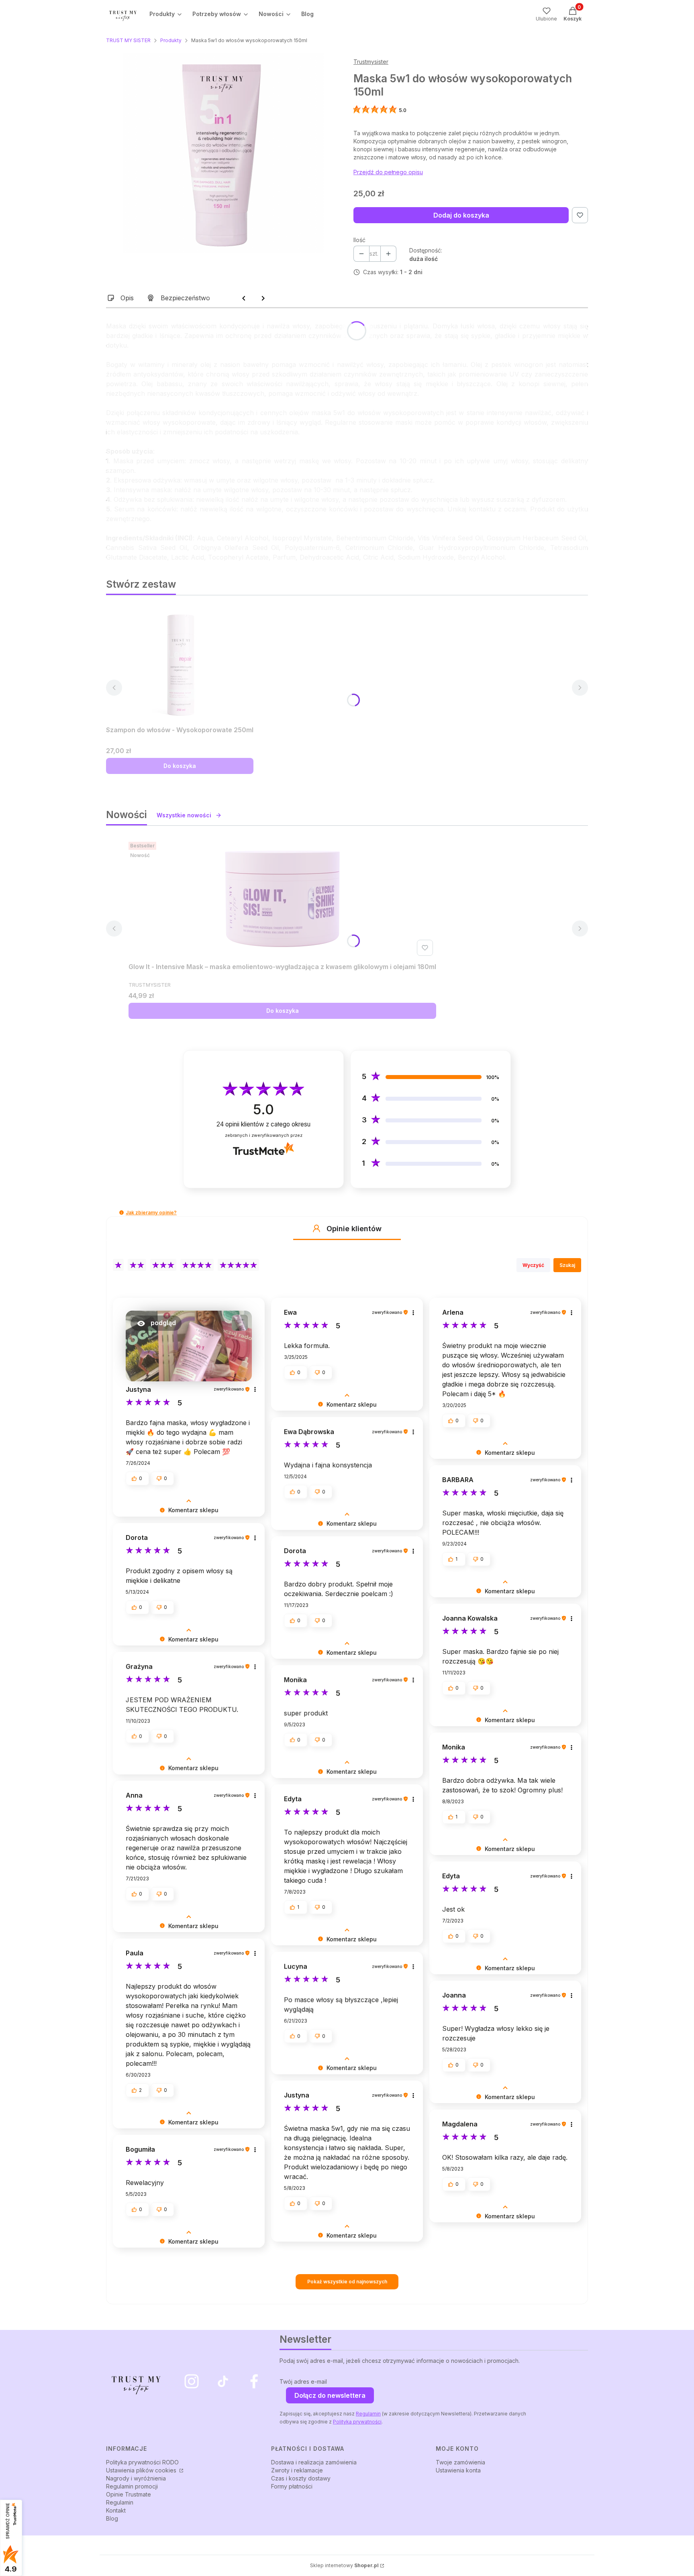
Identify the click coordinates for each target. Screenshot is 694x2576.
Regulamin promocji (132, 2486)
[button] (121, 1213)
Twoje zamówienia (460, 2462)
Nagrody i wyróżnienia (136, 2478)
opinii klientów (263, 1124)
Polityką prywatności (357, 2422)
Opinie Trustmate (129, 2494)
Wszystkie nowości (184, 815)
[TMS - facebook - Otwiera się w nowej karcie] (254, 2381)
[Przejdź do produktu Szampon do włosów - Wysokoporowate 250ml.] (180, 662)
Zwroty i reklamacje (297, 2470)
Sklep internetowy (344, 2565)
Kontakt (116, 2510)
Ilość (359, 240)
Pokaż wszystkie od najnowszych (347, 2282)
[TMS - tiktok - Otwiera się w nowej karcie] (223, 2381)
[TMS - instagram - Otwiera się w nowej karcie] (192, 2381)
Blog (112, 2518)
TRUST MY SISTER (128, 40)
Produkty (171, 40)
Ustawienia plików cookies (142, 2470)
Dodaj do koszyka (461, 215)
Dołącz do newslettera (330, 2395)
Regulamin (368, 2414)
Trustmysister (371, 62)
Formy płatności (292, 2486)
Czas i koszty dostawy (301, 2478)
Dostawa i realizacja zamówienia (314, 2462)
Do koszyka (180, 766)
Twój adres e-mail (303, 2382)
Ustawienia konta (458, 2470)
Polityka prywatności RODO (142, 2462)
